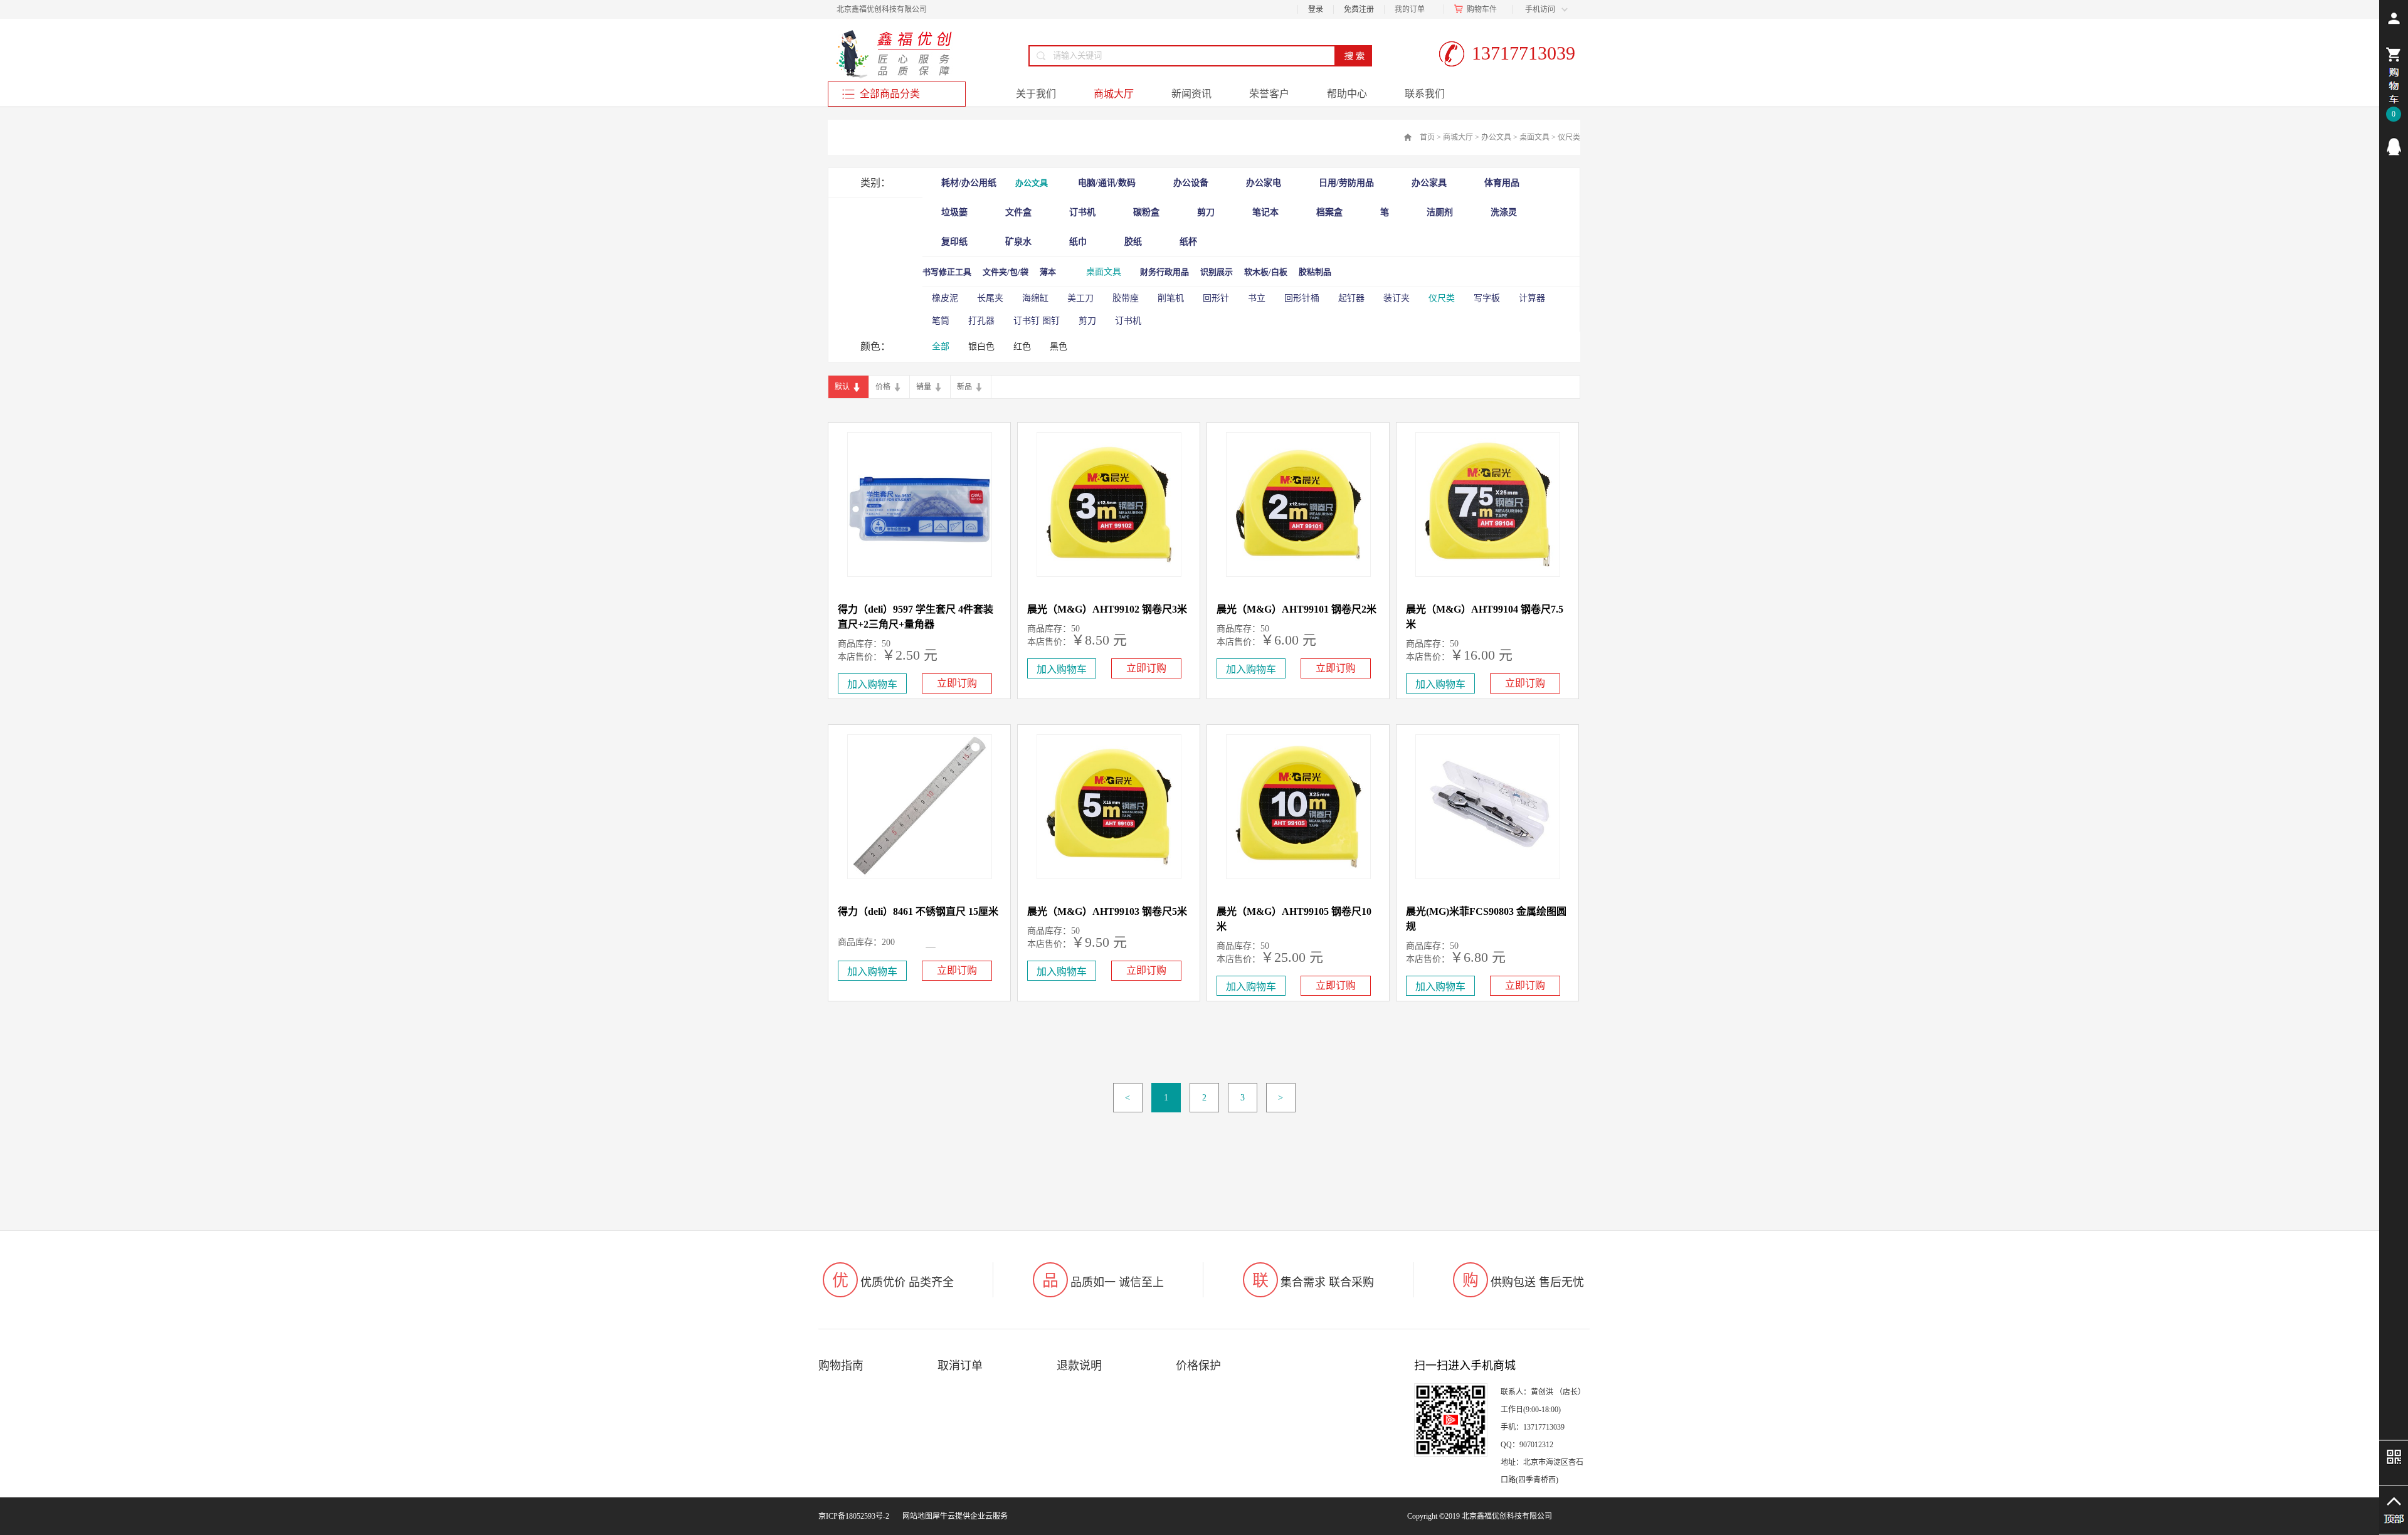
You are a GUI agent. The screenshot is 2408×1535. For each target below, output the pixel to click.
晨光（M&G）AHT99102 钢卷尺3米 (1107, 609)
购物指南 (841, 1366)
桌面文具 (1534, 137)
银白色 (981, 346)
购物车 (1478, 9)
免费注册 (1359, 9)
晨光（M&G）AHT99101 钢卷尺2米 (1296, 609)
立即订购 (957, 683)
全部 (941, 346)
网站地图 (916, 1516)
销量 (924, 387)
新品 (964, 387)
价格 (883, 387)
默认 (842, 387)
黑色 (1059, 346)
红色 (1022, 346)
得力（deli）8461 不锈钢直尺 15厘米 (918, 911)
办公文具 (1496, 137)
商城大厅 (1458, 137)
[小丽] (2394, 147)
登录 (1316, 9)
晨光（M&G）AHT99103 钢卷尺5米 (1107, 911)
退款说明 (1079, 1366)
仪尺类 (1569, 137)
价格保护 (1198, 1366)
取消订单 (960, 1366)
